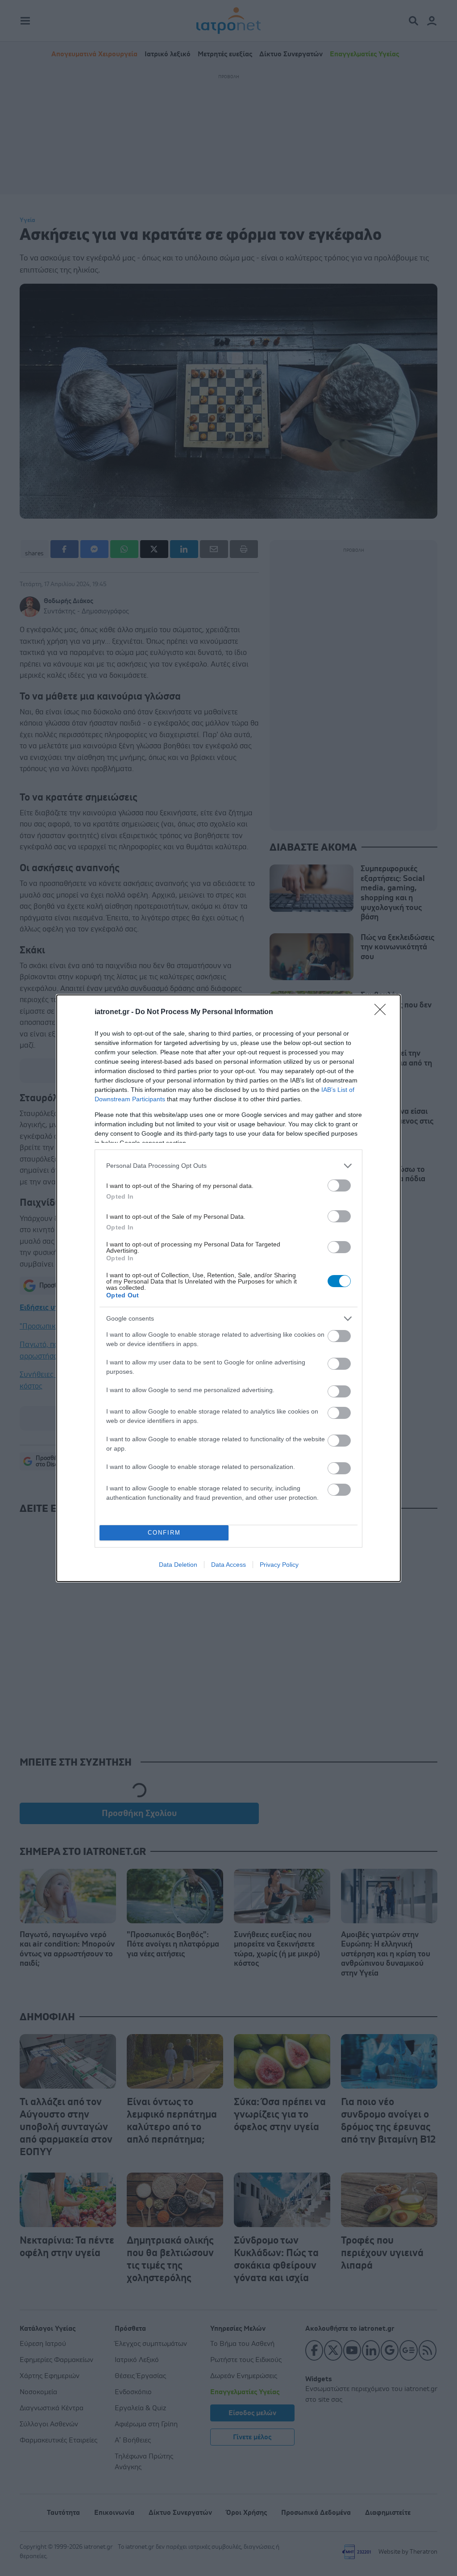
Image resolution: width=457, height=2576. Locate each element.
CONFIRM (164, 1533)
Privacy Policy (279, 1565)
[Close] (383, 1012)
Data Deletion (178, 1565)
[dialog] (228, 1288)
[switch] (339, 1185)
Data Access (228, 1565)
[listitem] (228, 1166)
